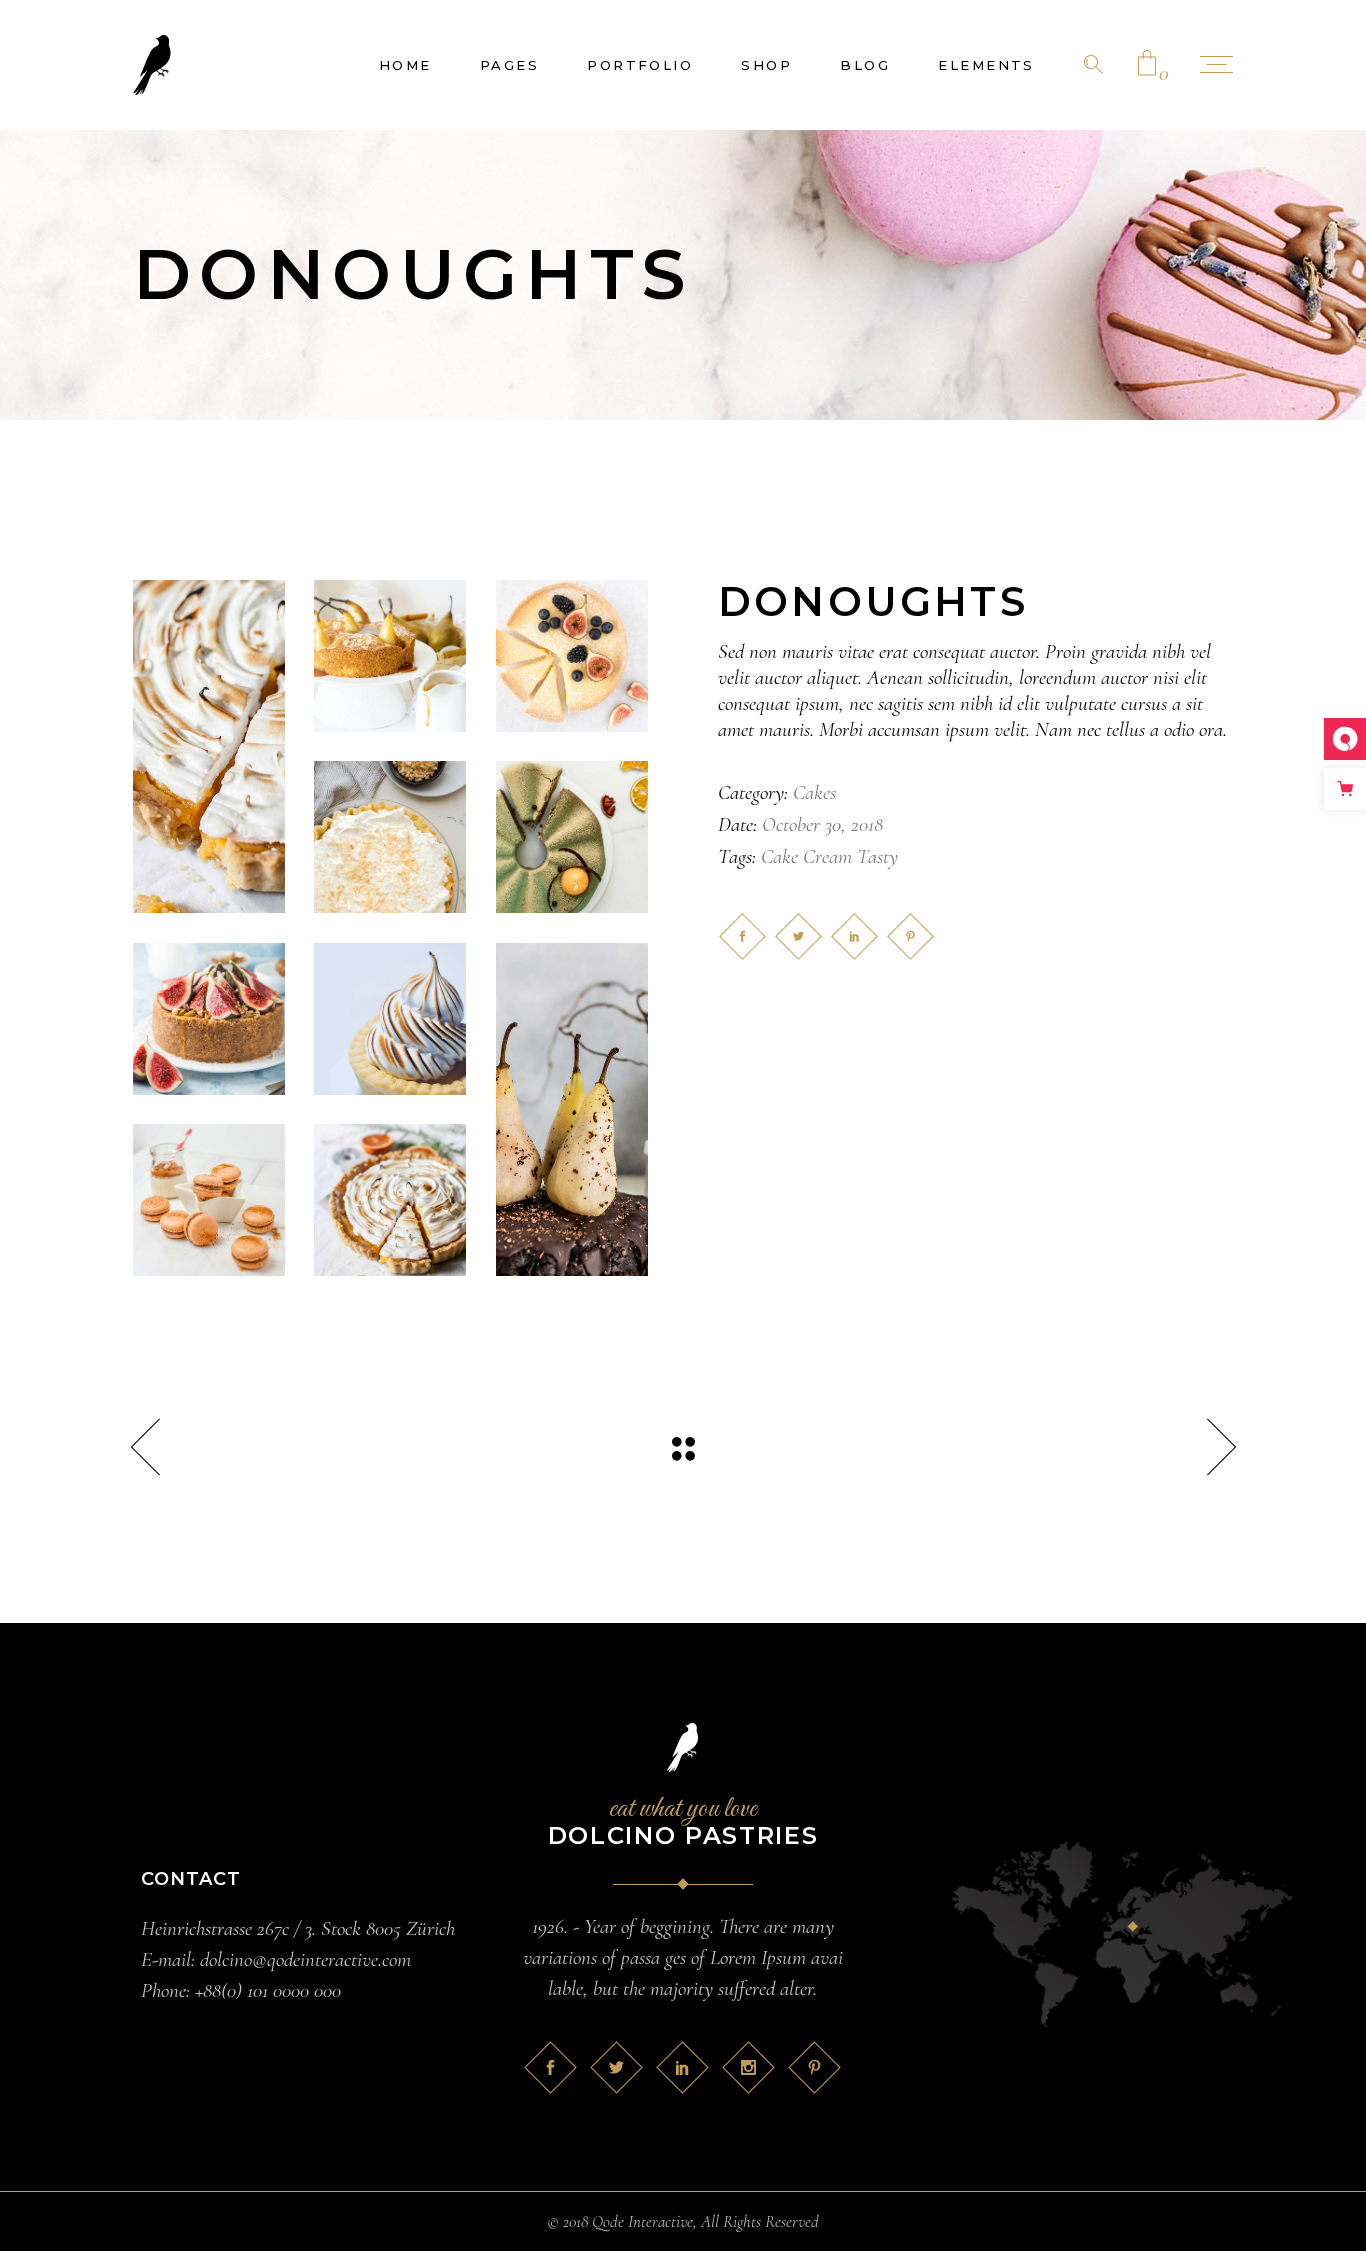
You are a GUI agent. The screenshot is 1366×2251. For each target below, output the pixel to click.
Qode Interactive (642, 2221)
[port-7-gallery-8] (209, 1200)
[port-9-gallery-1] (209, 746)
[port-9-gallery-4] (390, 656)
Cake (779, 856)
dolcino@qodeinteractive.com (305, 1959)
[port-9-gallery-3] (572, 656)
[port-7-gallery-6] (209, 1019)
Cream (827, 856)
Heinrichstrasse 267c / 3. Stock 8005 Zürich (298, 1928)
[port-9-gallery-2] (390, 837)
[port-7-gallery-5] (390, 1200)
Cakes (814, 792)
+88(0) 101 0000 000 (268, 1990)
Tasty (877, 856)
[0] (1147, 65)
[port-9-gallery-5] (572, 837)
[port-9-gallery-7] (390, 1019)
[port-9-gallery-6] (572, 1109)
